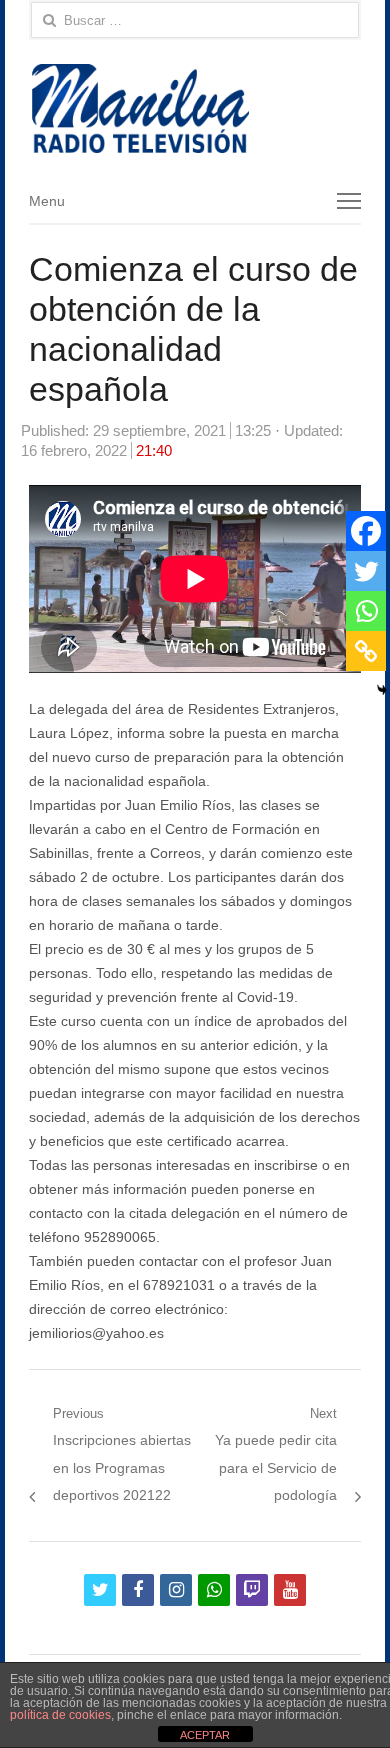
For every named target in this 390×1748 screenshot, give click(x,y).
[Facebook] (366, 531)
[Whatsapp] (366, 611)
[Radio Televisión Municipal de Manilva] (195, 108)
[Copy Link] (366, 651)
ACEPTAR (205, 1735)
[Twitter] (366, 571)
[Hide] (382, 690)
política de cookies (60, 1715)
